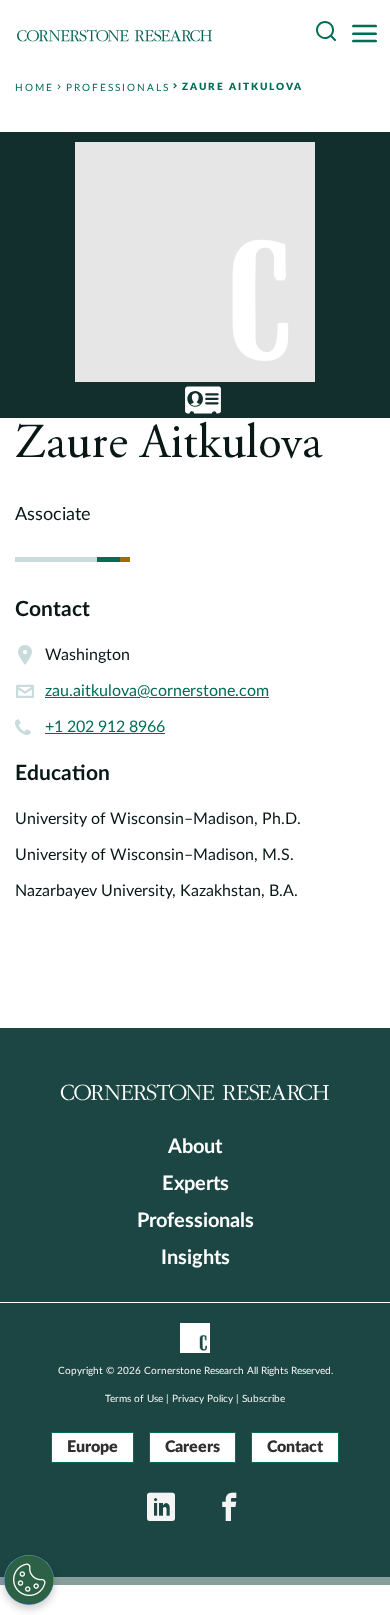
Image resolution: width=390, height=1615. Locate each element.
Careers (192, 1447)
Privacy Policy (202, 1399)
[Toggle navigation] (370, 34)
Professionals (195, 1221)
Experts (195, 1184)
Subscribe (263, 1399)
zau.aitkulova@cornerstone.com (157, 691)
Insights (195, 1258)
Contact (295, 1447)
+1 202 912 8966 (105, 727)
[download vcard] (203, 400)
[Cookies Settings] (29, 1580)
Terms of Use (134, 1399)
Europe (92, 1447)
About (195, 1147)
